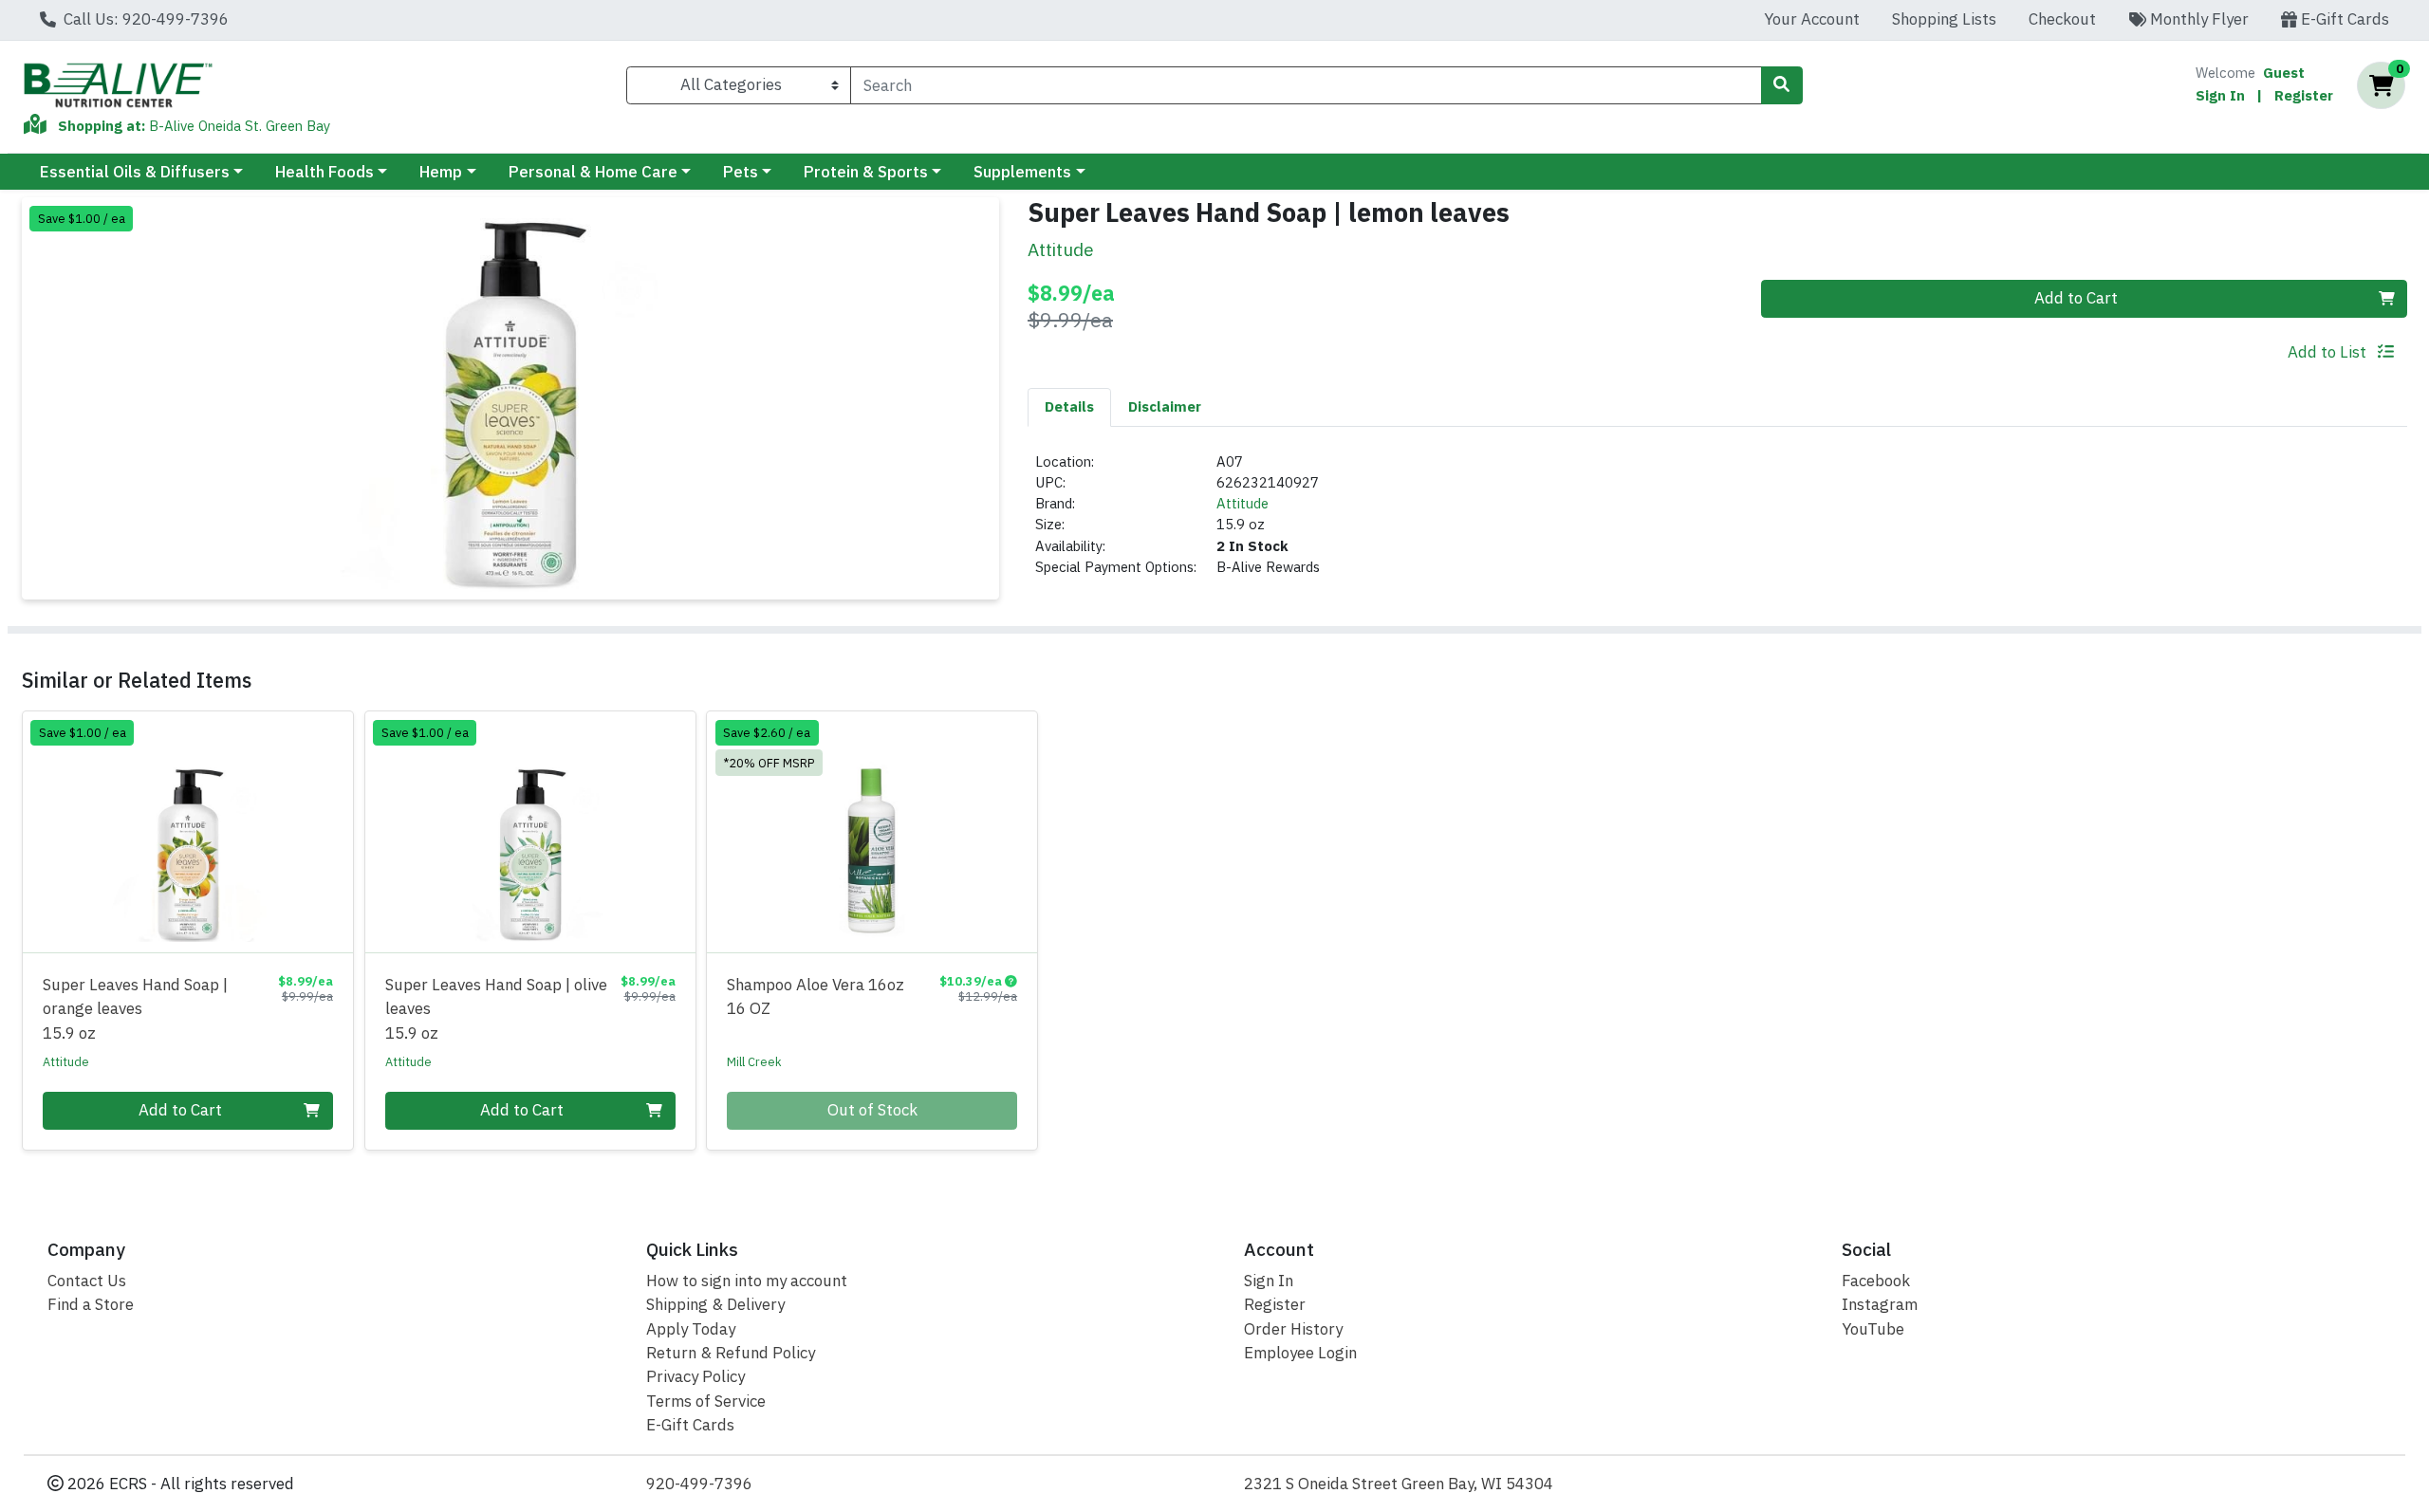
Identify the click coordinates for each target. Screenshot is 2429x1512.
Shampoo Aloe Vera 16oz (816, 996)
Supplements (1022, 172)
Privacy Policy (695, 1376)
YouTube (1873, 1329)
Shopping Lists (1944, 19)
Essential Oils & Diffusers (135, 172)
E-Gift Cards (2343, 19)
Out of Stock (872, 1110)
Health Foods (324, 172)
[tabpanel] (1717, 523)
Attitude (1242, 503)
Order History (1293, 1329)
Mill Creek (754, 1061)
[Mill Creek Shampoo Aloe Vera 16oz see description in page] (872, 832)
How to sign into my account (747, 1281)
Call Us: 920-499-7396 (144, 19)
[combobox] (1306, 85)
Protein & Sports (866, 172)
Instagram (1880, 1304)
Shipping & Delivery (715, 1304)
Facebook (1876, 1281)
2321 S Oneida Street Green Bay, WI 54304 (1399, 1484)
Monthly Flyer (2197, 19)
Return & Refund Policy (731, 1353)
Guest (2284, 73)
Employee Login (1300, 1353)
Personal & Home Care (593, 172)
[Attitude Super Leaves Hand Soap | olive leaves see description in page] (530, 832)
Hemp (441, 172)
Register (2304, 95)
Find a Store (91, 1304)
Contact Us (87, 1281)
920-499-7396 (699, 1484)
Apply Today (691, 1329)
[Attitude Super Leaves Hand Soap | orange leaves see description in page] (188, 832)
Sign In (2220, 95)
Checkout (2062, 19)
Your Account (1812, 19)
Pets (741, 172)
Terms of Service (706, 1401)
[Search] (1782, 85)
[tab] (1069, 407)
